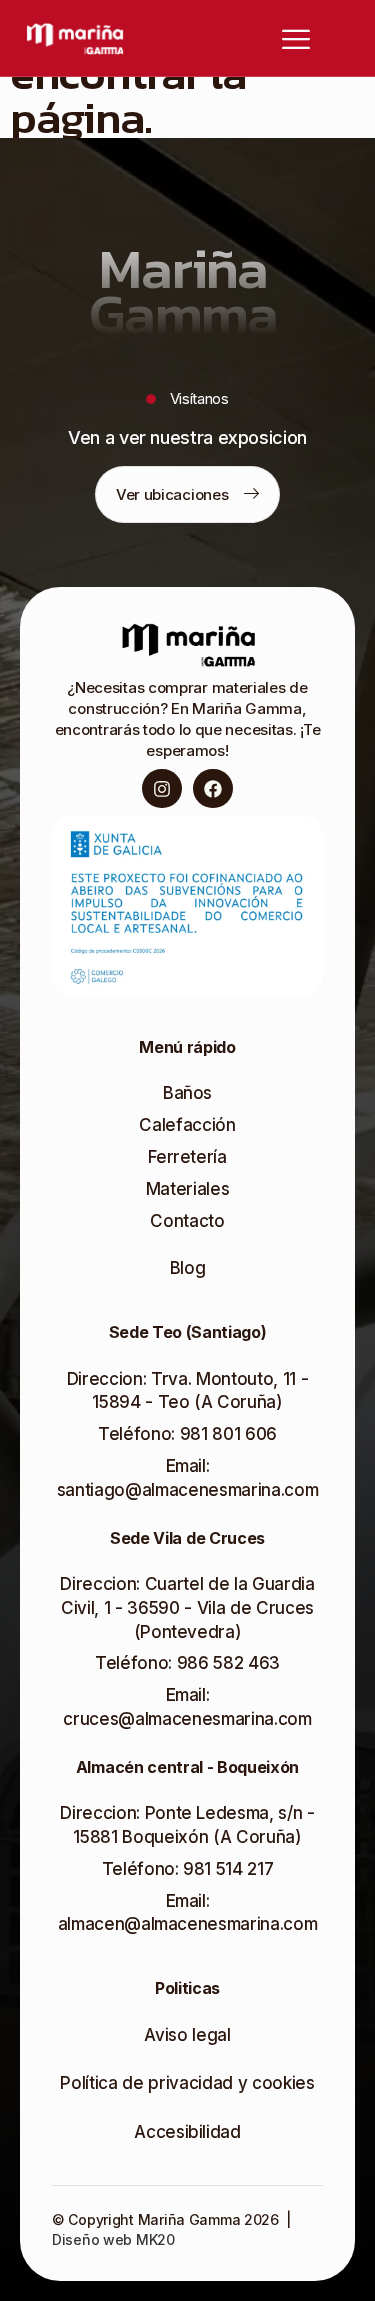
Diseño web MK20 (113, 2239)
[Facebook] (213, 789)
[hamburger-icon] (207, 38)
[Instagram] (162, 789)
